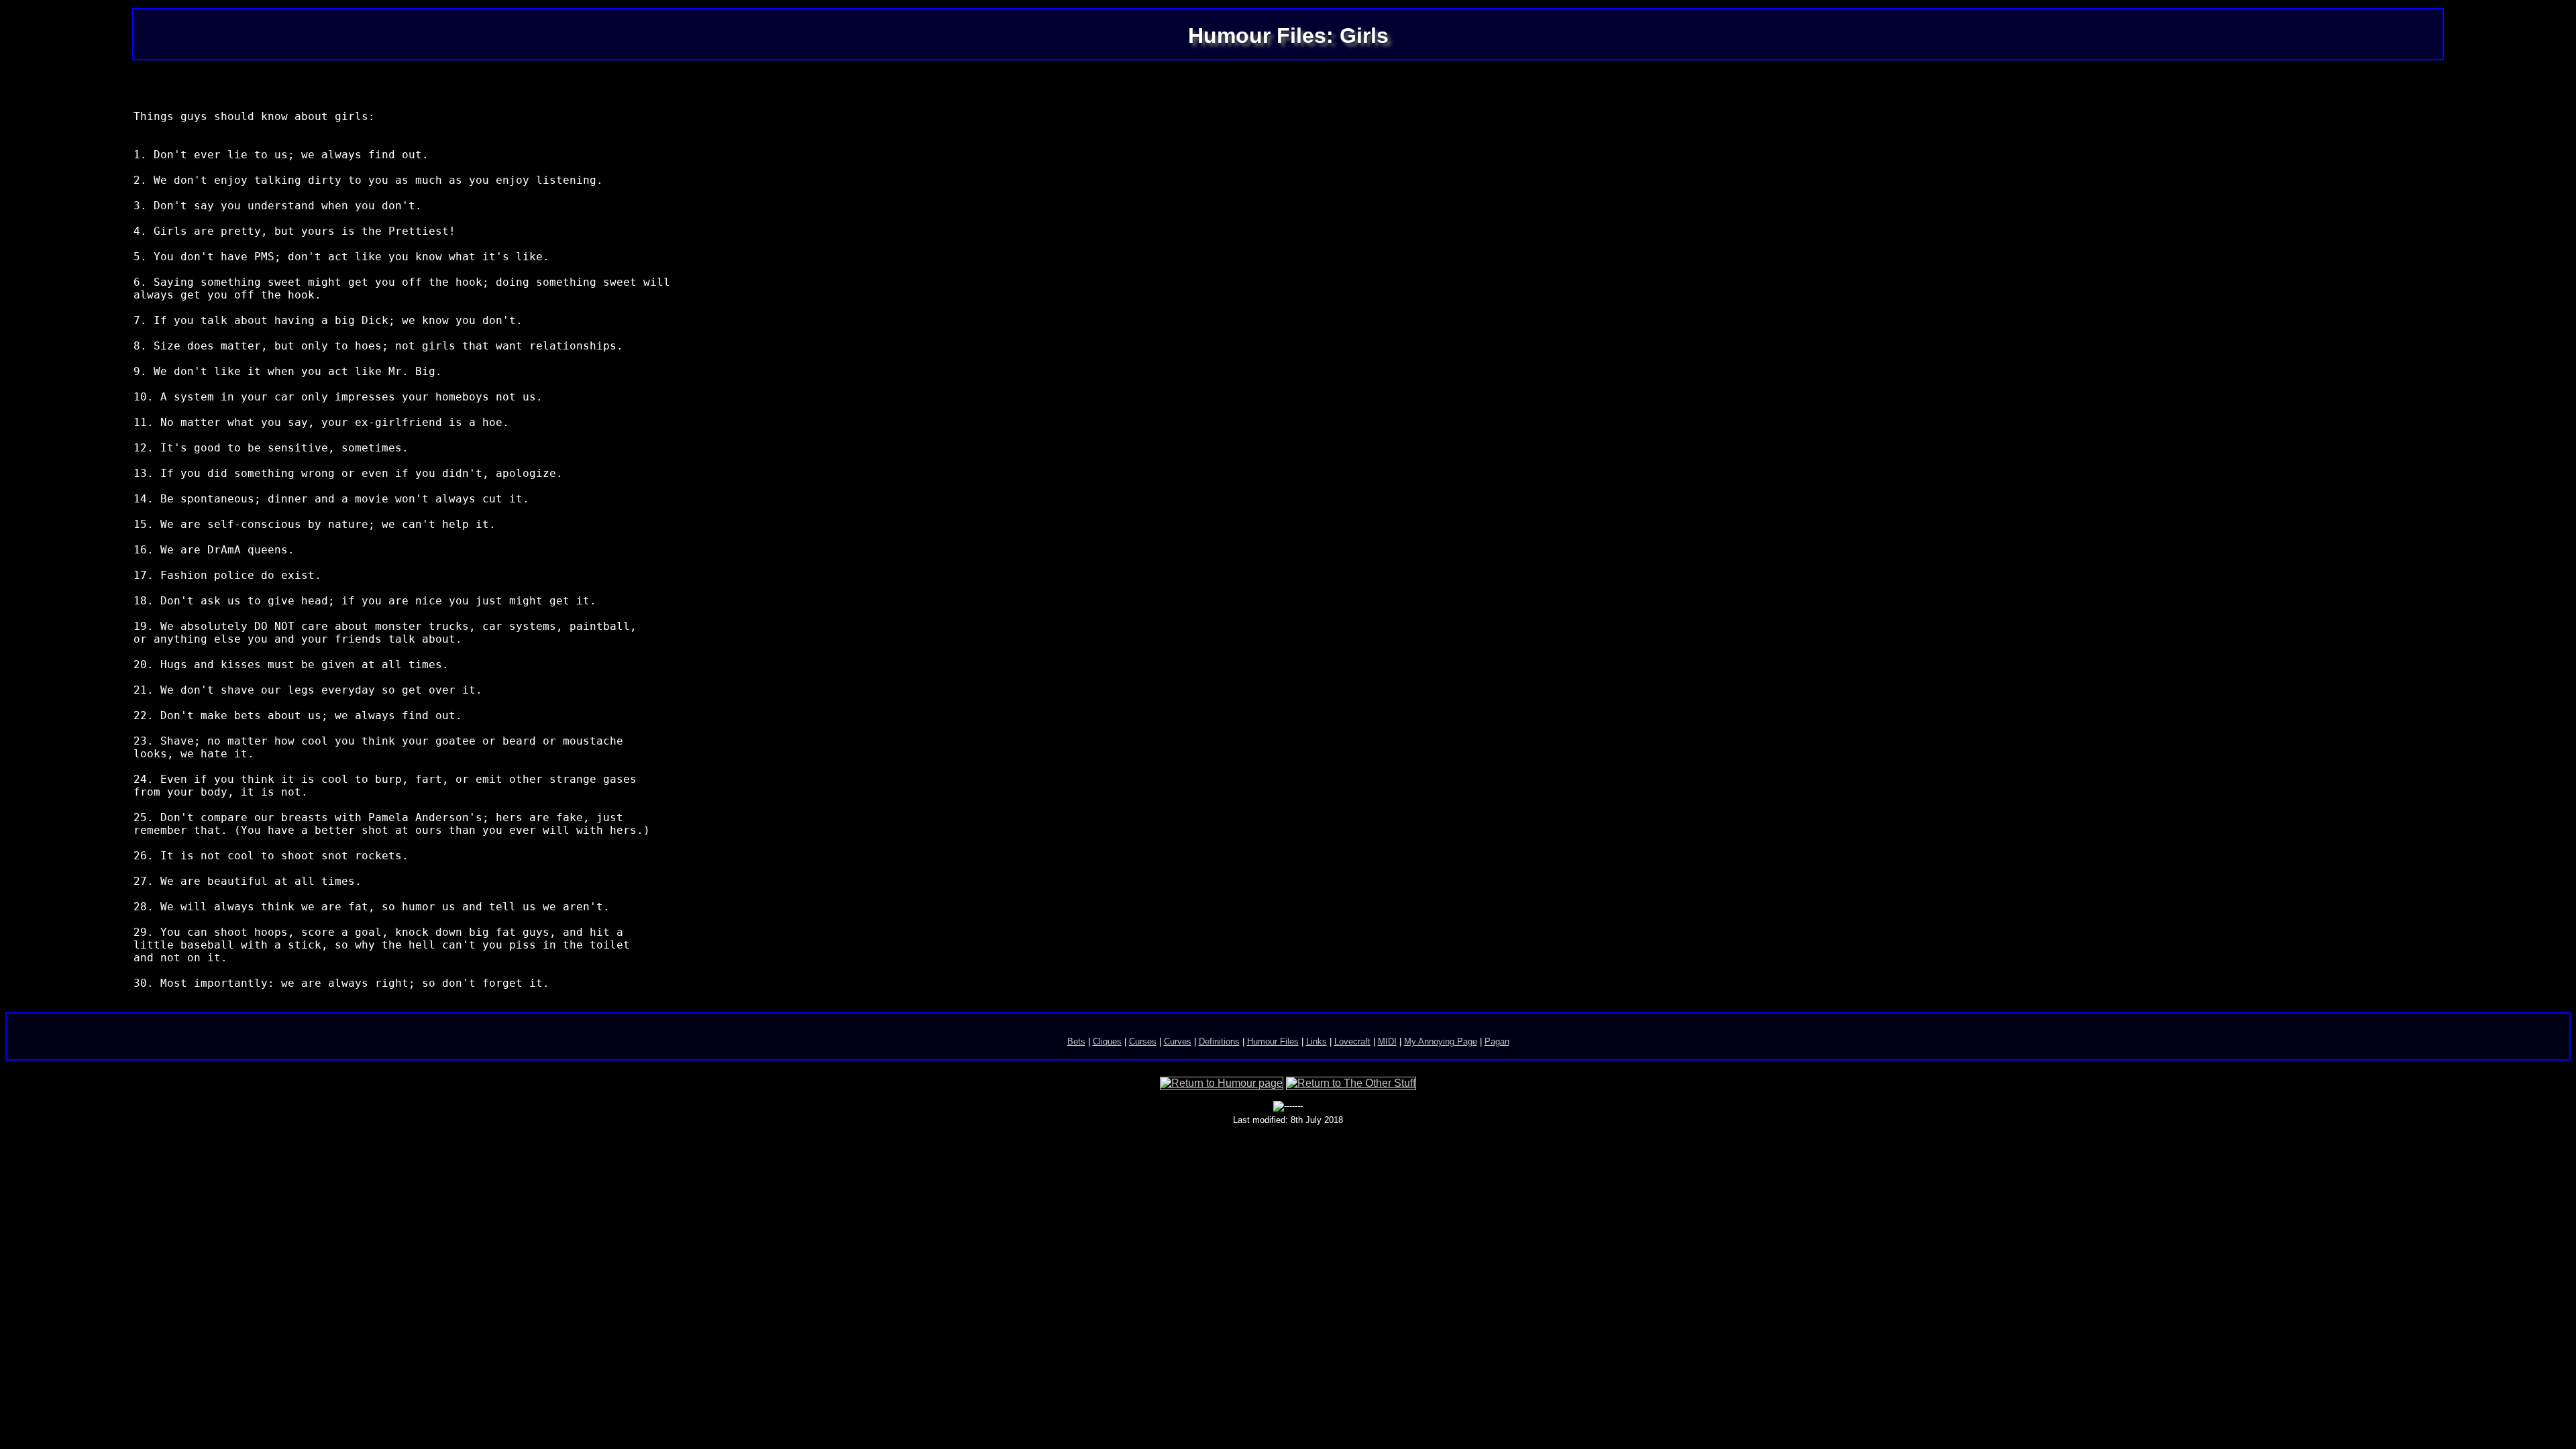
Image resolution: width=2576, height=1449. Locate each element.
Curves (1178, 1041)
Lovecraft (1352, 1041)
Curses (1143, 1041)
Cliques (1107, 1041)
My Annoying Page (1441, 1041)
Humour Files (1273, 1041)
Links (1317, 1041)
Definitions (1219, 1041)
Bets (1076, 1041)
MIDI (1387, 1041)
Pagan (1497, 1041)
